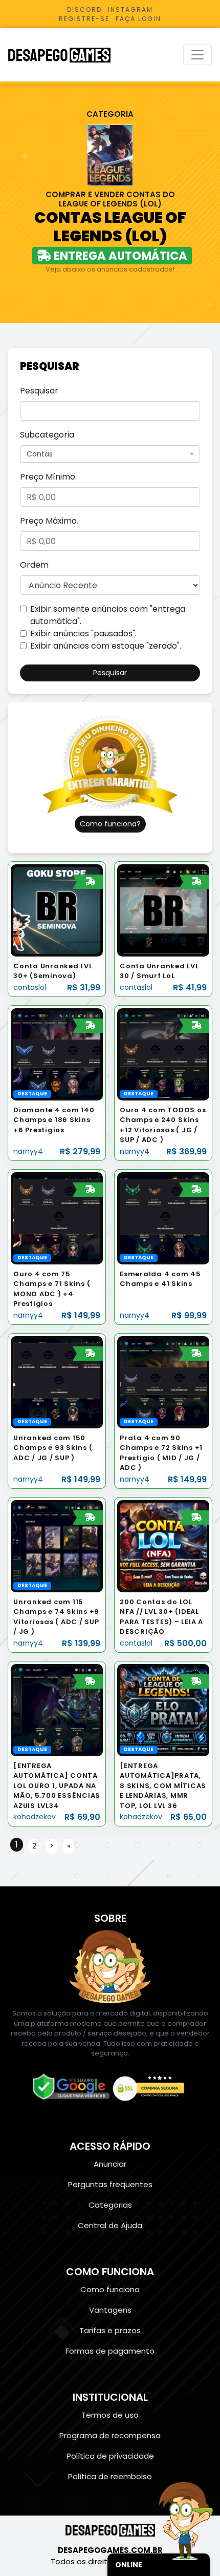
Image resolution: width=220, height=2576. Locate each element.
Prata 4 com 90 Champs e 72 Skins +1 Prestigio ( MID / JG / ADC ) (161, 1453)
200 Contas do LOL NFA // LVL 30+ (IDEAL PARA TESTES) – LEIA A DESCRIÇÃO (161, 1617)
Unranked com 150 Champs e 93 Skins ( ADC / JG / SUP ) (53, 1448)
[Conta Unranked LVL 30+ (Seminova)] (57, 910)
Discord (84, 9)
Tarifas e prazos (110, 2330)
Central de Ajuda (110, 2225)
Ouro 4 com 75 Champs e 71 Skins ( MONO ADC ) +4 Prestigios (52, 1289)
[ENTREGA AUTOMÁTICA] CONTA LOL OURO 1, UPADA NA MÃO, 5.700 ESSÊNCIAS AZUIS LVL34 (57, 1786)
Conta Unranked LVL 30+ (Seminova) (53, 971)
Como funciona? (110, 824)
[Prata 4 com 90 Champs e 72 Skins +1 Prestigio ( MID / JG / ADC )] (163, 1382)
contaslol (30, 987)
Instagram (130, 9)
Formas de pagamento (110, 2351)
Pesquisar (39, 391)
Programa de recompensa (110, 2435)
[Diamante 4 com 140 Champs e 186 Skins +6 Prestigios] (57, 1054)
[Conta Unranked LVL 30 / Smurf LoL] (163, 910)
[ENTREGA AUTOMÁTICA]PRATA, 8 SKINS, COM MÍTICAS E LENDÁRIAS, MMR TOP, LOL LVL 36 (163, 1786)
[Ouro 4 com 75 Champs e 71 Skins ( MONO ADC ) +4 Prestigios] (57, 1218)
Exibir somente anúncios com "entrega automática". (108, 615)
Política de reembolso (110, 2476)
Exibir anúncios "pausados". (83, 633)
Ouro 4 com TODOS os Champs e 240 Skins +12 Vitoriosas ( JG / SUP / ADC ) (163, 1125)
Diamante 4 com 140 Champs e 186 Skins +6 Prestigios (54, 1120)
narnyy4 (28, 1151)
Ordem (34, 565)
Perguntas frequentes (110, 2184)
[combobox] (110, 454)
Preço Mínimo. (48, 477)
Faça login (138, 19)
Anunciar (110, 2164)
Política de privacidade (110, 2456)
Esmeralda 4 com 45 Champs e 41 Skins (160, 1279)
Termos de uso (110, 2415)
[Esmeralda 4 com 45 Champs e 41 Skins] (163, 1218)
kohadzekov (35, 1817)
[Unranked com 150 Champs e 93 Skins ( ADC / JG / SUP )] (57, 1382)
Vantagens (110, 2310)
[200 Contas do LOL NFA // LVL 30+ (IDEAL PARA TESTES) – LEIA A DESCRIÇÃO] (163, 1545)
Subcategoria (47, 435)
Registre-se (84, 19)
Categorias (110, 2205)
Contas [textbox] (40, 454)
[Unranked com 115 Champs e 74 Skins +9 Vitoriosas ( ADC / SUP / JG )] (57, 1545)
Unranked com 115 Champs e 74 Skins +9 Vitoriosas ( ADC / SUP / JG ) (56, 1617)
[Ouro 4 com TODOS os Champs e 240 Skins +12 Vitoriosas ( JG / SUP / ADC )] (163, 1054)
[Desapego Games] (66, 55)
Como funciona (110, 2289)
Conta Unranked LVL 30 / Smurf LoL (159, 971)
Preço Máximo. (49, 521)
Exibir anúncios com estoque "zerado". (106, 646)
